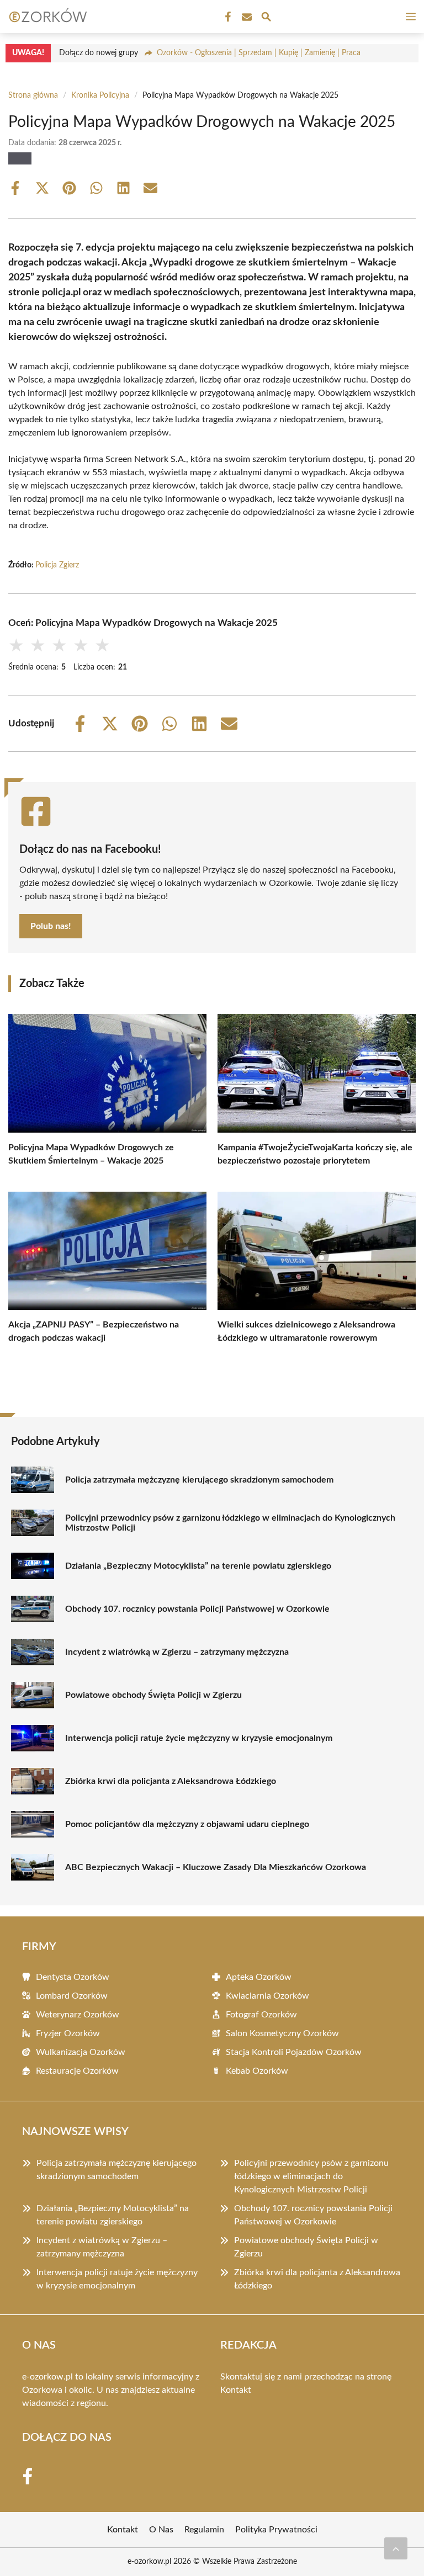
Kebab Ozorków (257, 2071)
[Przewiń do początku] (396, 2548)
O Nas (161, 2530)
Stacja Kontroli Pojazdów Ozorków (294, 2052)
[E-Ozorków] (46, 17)
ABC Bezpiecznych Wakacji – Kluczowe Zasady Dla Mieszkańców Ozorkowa (216, 1867)
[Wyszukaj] (266, 18)
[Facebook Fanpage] (227, 17)
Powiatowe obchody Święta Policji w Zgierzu (153, 1695)
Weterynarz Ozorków (78, 2015)
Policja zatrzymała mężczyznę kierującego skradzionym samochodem (199, 1480)
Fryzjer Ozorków (68, 2033)
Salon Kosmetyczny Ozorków (282, 2033)
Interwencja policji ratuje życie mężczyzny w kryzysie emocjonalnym (199, 1738)
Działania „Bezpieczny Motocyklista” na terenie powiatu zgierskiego (198, 1566)
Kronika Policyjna (100, 95)
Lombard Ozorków (72, 1996)
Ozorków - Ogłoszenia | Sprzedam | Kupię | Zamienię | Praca (259, 53)
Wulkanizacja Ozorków (81, 2052)
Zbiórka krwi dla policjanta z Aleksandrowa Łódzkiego (171, 1781)
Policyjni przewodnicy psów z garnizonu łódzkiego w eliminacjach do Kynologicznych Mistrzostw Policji (230, 1523)
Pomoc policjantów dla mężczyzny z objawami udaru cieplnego (187, 1824)
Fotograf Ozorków (261, 2015)
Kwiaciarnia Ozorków (267, 1996)
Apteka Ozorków (259, 1977)
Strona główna (33, 95)
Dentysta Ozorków (73, 1977)
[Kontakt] (246, 17)
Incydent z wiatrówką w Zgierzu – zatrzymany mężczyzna (177, 1652)
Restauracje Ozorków (77, 2071)
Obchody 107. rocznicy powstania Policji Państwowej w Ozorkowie (197, 1609)
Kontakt (236, 2390)
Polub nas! (51, 926)
